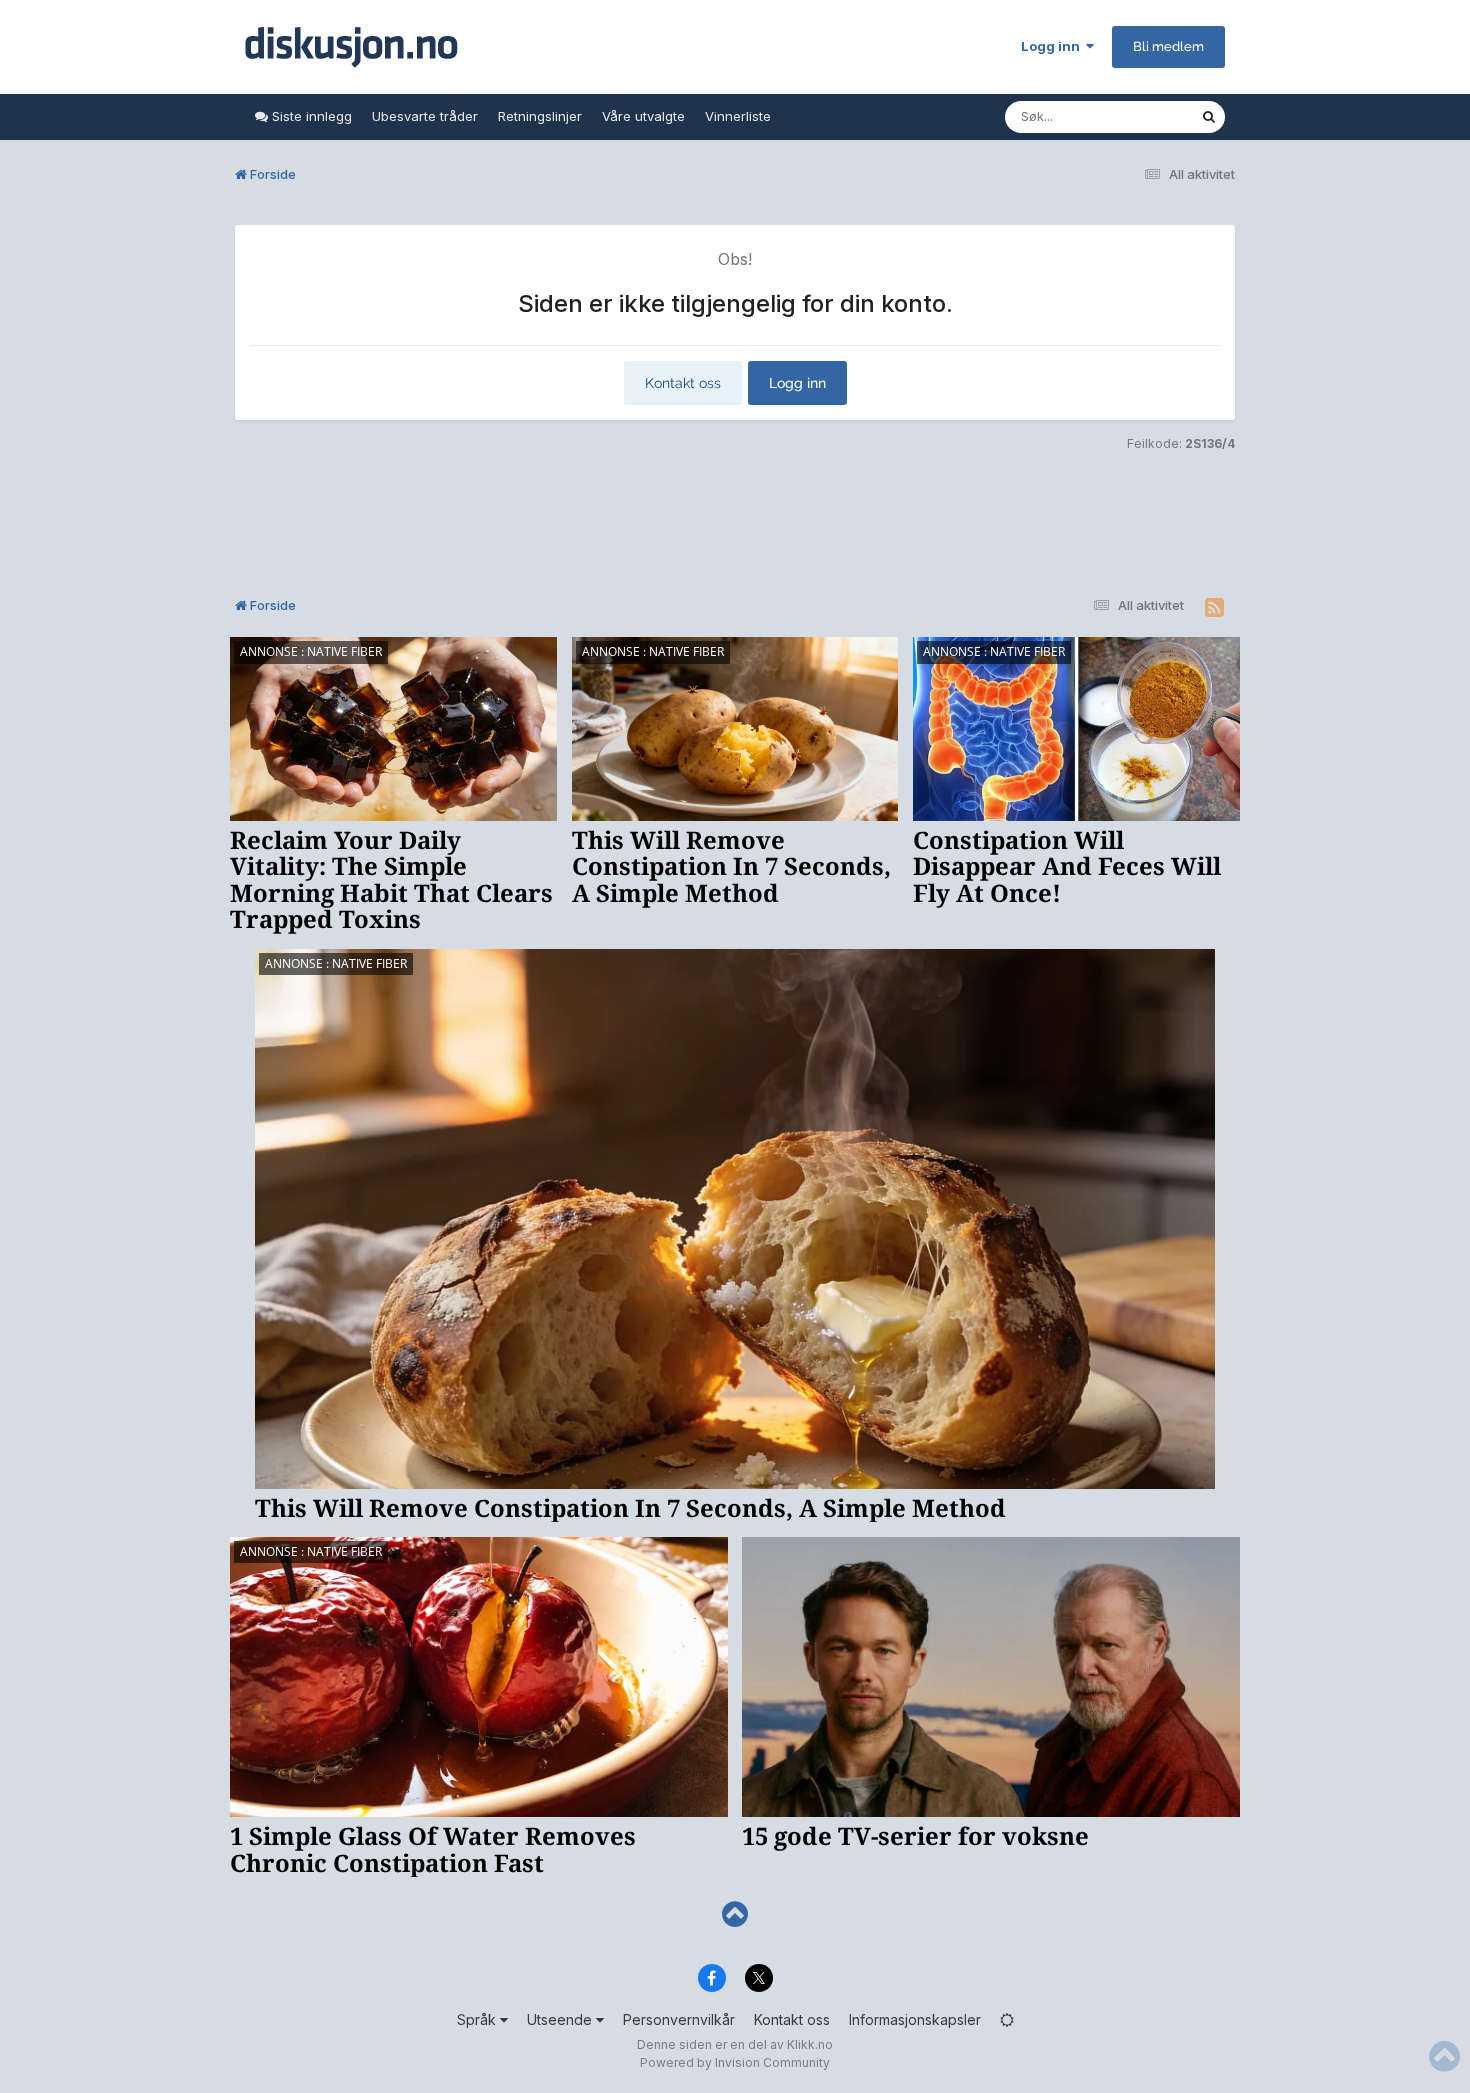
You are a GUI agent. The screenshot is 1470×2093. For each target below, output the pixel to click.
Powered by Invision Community (735, 2062)
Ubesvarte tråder (425, 116)
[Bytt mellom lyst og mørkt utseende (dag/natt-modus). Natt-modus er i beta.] (1007, 2019)
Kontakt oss (683, 383)
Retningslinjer (540, 116)
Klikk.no (810, 2044)
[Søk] (1209, 117)
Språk (478, 2019)
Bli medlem (1168, 46)
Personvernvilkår (679, 2019)
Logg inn (1053, 46)
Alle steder (1141, 116)
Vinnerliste (738, 116)
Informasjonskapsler (915, 2019)
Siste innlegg (310, 116)
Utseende (561, 2019)
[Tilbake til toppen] (735, 1914)
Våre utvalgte (643, 116)
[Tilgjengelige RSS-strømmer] (1214, 608)
